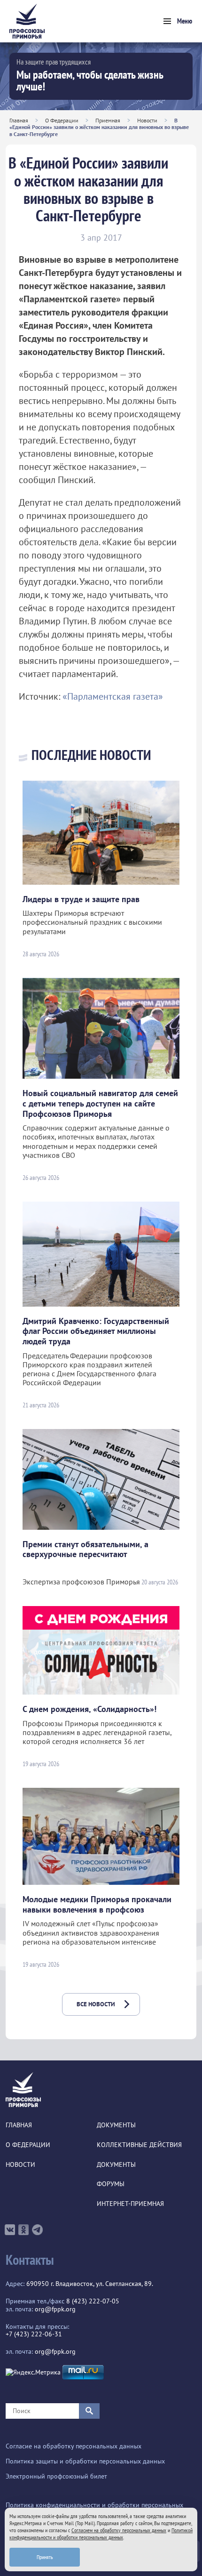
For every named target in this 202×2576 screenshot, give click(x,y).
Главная (19, 120)
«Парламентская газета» (113, 696)
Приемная (108, 120)
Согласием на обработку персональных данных (119, 2530)
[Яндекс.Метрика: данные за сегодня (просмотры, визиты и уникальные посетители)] (33, 2372)
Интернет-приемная (130, 2204)
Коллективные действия (139, 2145)
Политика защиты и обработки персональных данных (85, 2461)
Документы (116, 2125)
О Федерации (62, 120)
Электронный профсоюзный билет (56, 2476)
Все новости (96, 2004)
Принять (45, 2557)
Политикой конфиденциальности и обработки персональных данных (101, 2534)
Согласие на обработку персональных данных (74, 2446)
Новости (147, 120)
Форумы (111, 2184)
